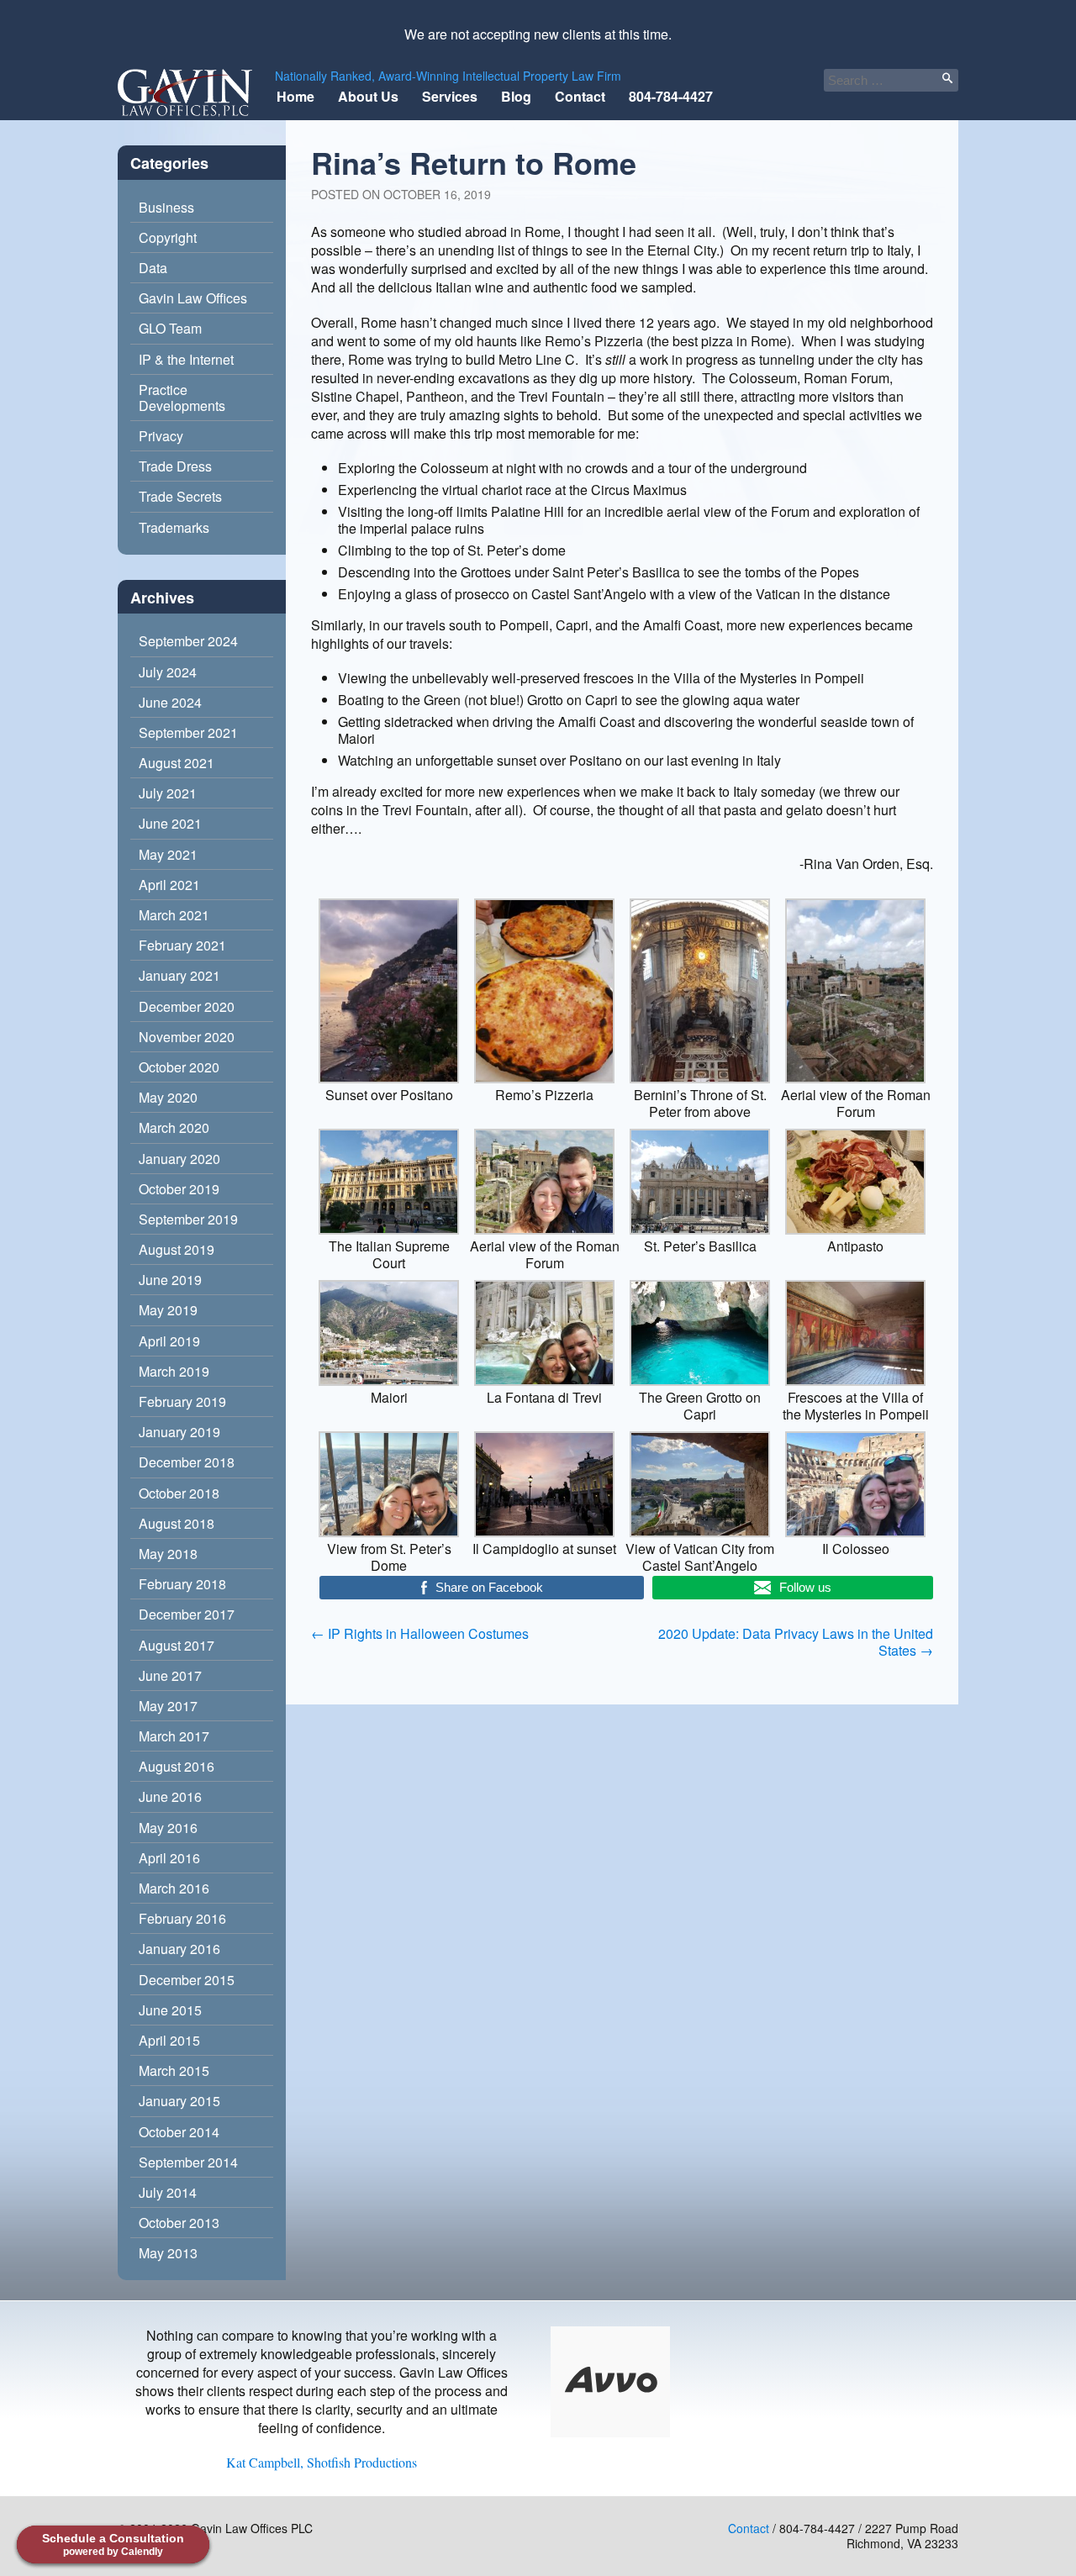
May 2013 (168, 2253)
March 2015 (174, 2070)
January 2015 (179, 2101)
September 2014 (188, 2162)
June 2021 (170, 823)
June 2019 (170, 1280)
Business (166, 207)
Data (153, 268)
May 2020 (168, 1097)
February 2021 (182, 945)
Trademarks (174, 527)
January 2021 (179, 975)
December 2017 (187, 1614)
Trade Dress (175, 466)
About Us (368, 96)
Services (450, 96)
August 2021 (177, 763)
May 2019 (168, 1310)
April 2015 (169, 2040)
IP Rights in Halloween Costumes (420, 1633)
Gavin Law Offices (193, 298)
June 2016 (170, 1796)
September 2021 (188, 732)
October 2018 (179, 1493)
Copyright (168, 237)
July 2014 (168, 2192)
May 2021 (168, 854)
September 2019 (188, 1219)
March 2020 (174, 1127)
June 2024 (170, 702)
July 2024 (168, 672)
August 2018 (177, 1523)
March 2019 (174, 1371)
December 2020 (187, 1006)
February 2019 (182, 1401)
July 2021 (168, 793)
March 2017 (174, 1736)
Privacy (161, 436)
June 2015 (170, 2010)
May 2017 (168, 1706)
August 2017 (177, 1645)
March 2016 (174, 1888)
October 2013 (179, 2223)
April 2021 (169, 885)
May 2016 (168, 1828)
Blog (516, 96)
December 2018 (187, 1462)
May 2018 (168, 1554)
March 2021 (174, 915)
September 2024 (188, 641)
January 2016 (179, 1949)
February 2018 (182, 1584)
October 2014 (179, 2132)
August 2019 (177, 1249)
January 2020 (179, 1159)
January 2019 (179, 1432)
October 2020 (179, 1067)
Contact (580, 96)
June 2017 (170, 1675)
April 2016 (169, 1858)
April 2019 (169, 1341)
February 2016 (182, 1918)
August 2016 (177, 1766)
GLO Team (170, 328)
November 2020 (187, 1037)
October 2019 (179, 1189)
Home (295, 96)
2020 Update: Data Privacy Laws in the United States (796, 1642)
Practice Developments (182, 398)
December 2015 (187, 1980)
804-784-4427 (671, 96)
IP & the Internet (186, 359)
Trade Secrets (180, 496)
